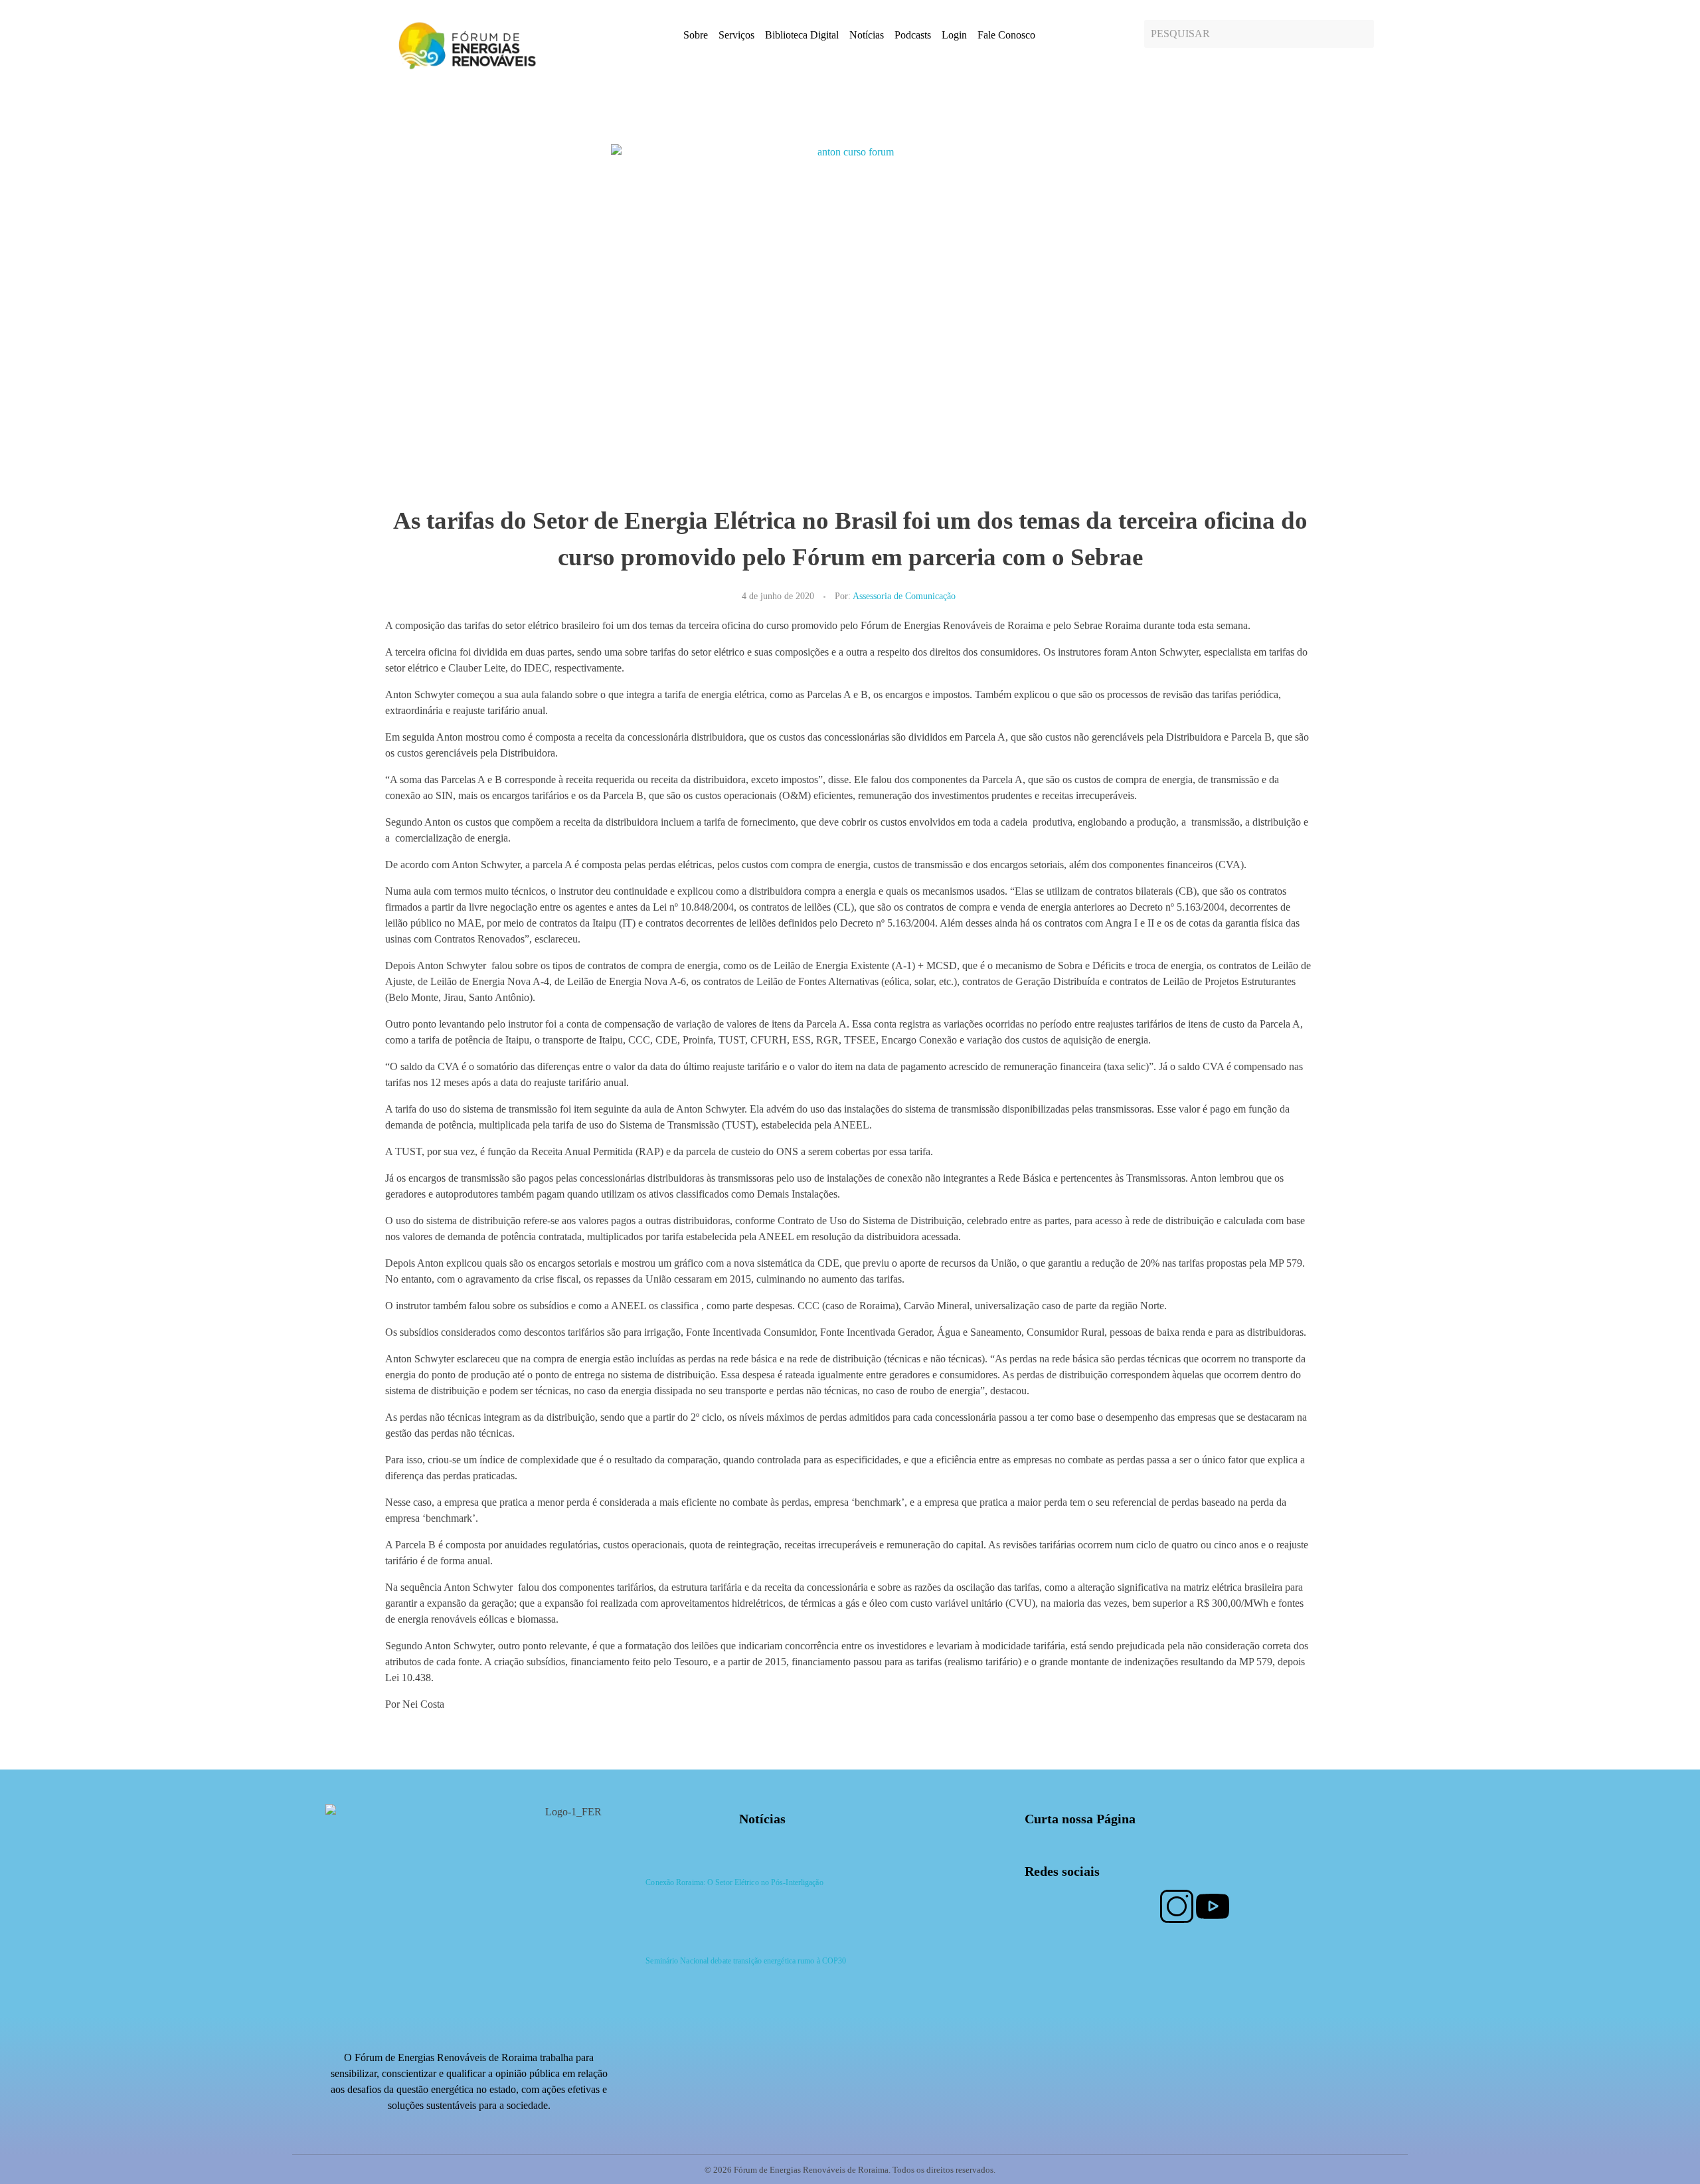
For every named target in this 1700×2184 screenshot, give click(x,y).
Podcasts (913, 35)
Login (954, 35)
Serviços (736, 35)
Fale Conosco (1006, 35)
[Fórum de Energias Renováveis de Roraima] (465, 45)
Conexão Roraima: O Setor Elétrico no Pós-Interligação (734, 1882)
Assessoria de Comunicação (904, 596)
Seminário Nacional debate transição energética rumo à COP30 (746, 1961)
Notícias (867, 35)
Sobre (696, 35)
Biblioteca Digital (802, 35)
